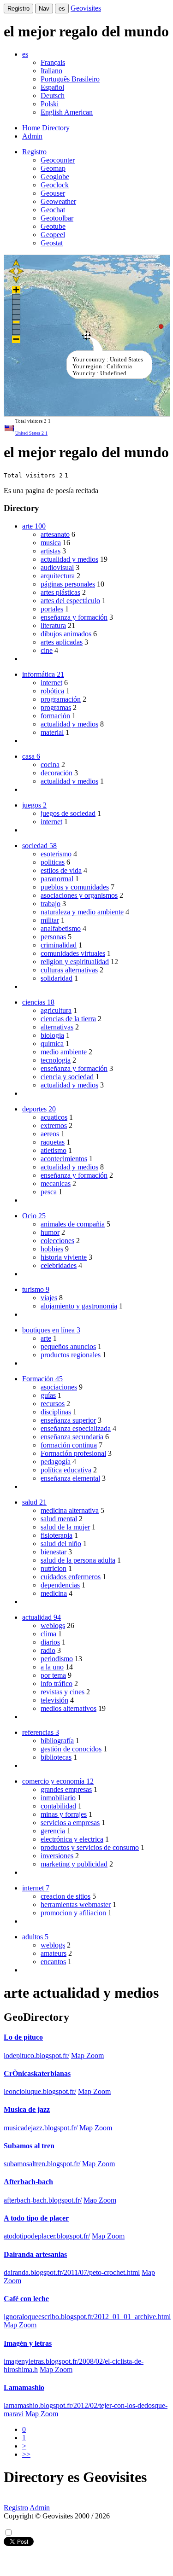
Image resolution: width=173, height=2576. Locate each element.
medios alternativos (69, 1708)
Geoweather (58, 201)
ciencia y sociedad (67, 1077)
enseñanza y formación (74, 617)
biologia (52, 1035)
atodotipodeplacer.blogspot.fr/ (47, 2236)
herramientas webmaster (76, 1904)
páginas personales (68, 584)
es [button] (25, 54)
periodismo (57, 1659)
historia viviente (64, 1257)
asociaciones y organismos (79, 895)
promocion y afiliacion (73, 1913)
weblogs (53, 1625)
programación (61, 699)
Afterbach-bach (28, 2182)
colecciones (57, 1241)
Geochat (53, 210)
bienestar (54, 1552)
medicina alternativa (70, 1510)
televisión (54, 1700)
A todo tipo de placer (36, 2218)
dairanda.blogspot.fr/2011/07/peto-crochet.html (72, 2272)
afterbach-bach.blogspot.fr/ (43, 2200)
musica (51, 543)
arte (46, 1338)
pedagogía (56, 1462)
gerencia (53, 1831)
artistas (51, 551)
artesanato (55, 534)
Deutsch (53, 96)
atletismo (54, 1150)
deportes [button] (39, 1109)
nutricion (54, 1568)
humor (50, 1232)
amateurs (54, 1953)
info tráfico (57, 1683)
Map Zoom (87, 2056)
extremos (54, 1125)
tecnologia (56, 1060)
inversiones (57, 1856)
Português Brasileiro (70, 79)
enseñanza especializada (76, 1428)
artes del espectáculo (70, 601)
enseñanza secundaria (72, 1437)
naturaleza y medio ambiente (82, 912)
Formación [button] (42, 1379)
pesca (49, 1192)
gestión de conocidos (71, 1749)
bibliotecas (56, 1757)
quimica (52, 1044)
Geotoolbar (57, 218)
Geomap (53, 168)
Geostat (52, 243)
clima (48, 1634)
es (62, 9)
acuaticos (54, 1117)
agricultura (56, 1010)
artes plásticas (60, 592)
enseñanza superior (68, 1420)
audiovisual (57, 567)
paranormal (57, 879)
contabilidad (58, 1806)
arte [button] (34, 526)
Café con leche (26, 2299)
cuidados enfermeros (71, 1577)
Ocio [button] (34, 1216)
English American (67, 112)
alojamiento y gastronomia (79, 1306)
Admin (32, 136)
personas (53, 937)
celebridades (59, 1265)
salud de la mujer (65, 1527)
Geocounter (58, 160)
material (52, 732)
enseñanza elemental (70, 1478)
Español (52, 87)
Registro (18, 9)
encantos (53, 1962)
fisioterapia (57, 1535)
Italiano (51, 71)
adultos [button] (35, 1937)
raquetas (53, 1142)
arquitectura (58, 576)
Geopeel (53, 235)
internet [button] (36, 1888)
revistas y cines (63, 1692)
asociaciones (59, 1387)
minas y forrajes (64, 1814)
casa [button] (31, 756)
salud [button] (34, 1502)
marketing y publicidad (74, 1864)
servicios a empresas (70, 1823)
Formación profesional (73, 1453)
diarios (50, 1642)
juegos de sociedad (68, 813)
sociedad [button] (39, 846)
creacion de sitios (66, 1896)
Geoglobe (55, 177)
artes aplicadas (62, 642)
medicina (54, 1593)
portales (52, 609)
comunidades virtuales (73, 953)
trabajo (51, 904)
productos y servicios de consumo (90, 1847)
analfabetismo (61, 928)
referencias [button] (41, 1732)
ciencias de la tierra (68, 1019)
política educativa (66, 1470)
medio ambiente (64, 1052)
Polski (50, 104)
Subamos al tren (29, 2146)
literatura (53, 625)
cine (47, 650)
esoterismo (56, 854)
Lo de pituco (23, 2037)
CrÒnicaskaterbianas (37, 2073)
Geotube (53, 226)
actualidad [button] (42, 1617)
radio (48, 1650)
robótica (52, 691)
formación (55, 716)
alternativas (57, 1027)
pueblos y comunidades (75, 887)
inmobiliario (58, 1798)
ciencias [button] (38, 1002)
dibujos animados (66, 634)
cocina (50, 765)
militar (50, 920)
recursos (53, 1404)
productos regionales (71, 1355)
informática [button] (43, 674)
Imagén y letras (28, 2343)
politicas (53, 862)
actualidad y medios (69, 559)
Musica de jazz (27, 2109)
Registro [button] (34, 152)
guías (48, 1395)
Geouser (53, 193)
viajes (49, 1298)
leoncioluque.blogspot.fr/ (40, 2091)
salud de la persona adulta (78, 1560)
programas (56, 707)
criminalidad (59, 945)
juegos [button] (34, 805)
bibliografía (57, 1741)
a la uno (52, 1667)
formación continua (69, 1445)
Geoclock (55, 185)
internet (51, 683)
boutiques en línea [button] (51, 1330)
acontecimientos (64, 1159)
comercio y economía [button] (58, 1781)
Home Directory (46, 128)
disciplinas (56, 1412)
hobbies (52, 1249)
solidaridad (57, 978)
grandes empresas (66, 1789)
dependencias (60, 1585)
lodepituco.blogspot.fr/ (36, 2056)
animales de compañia (73, 1224)
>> (26, 2454)
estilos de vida (61, 870)
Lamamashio (24, 2387)
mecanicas (56, 1183)
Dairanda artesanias (35, 2254)
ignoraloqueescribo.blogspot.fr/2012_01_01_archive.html (87, 2317)
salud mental (59, 1519)
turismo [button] (36, 1289)
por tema (53, 1675)
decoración (57, 773)
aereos (50, 1134)
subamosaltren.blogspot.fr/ (42, 2164)
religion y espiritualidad (75, 962)
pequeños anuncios (68, 1346)
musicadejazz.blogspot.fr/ (41, 2128)
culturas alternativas (69, 970)
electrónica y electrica (72, 1839)
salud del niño (61, 1544)
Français (53, 62)
